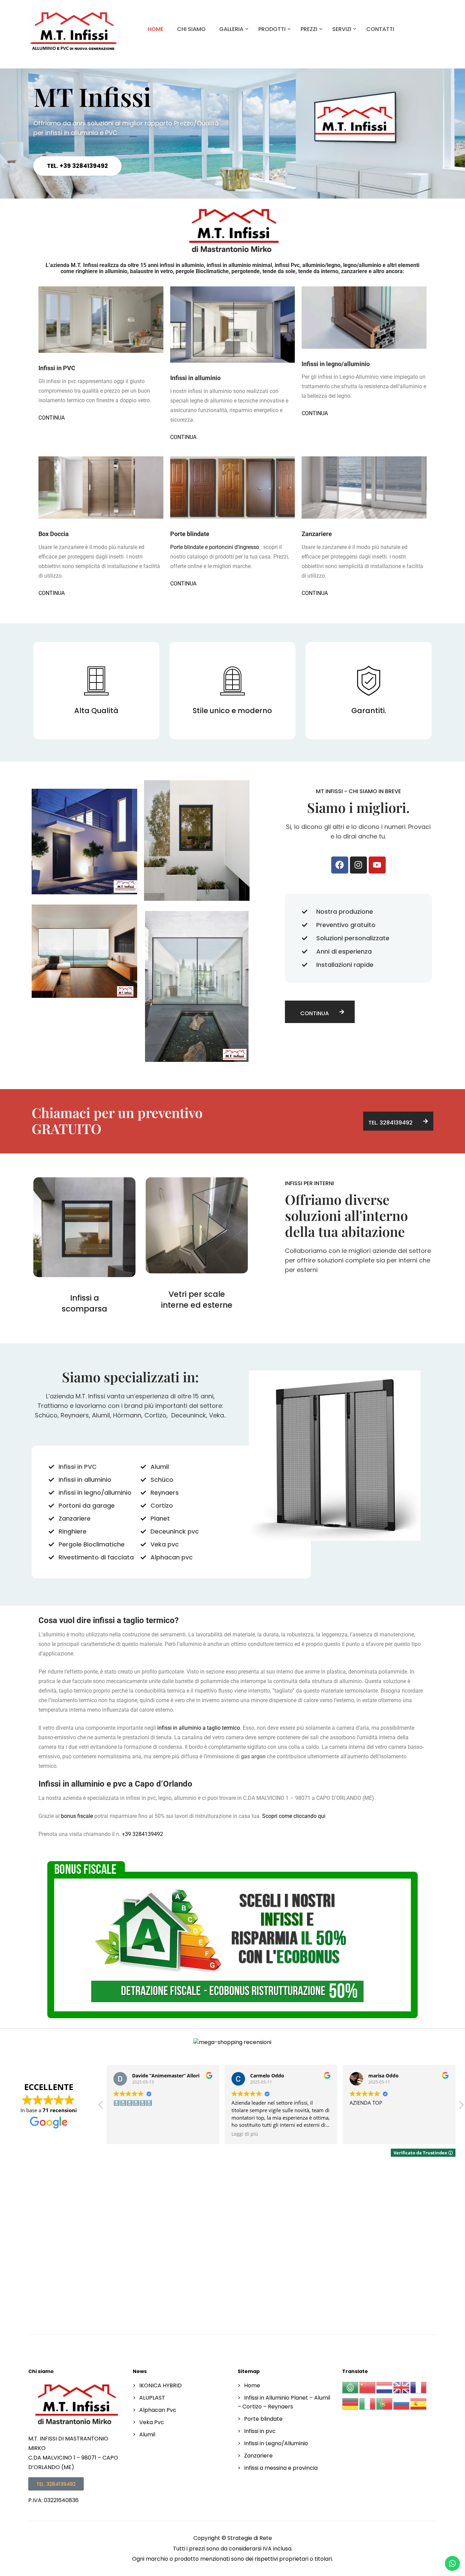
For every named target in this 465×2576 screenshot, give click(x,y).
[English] (402, 2387)
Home (156, 29)
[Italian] (368, 2404)
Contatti (380, 29)
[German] (351, 2404)
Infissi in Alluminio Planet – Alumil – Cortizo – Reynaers (284, 2402)
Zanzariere (258, 2456)
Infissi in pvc (260, 2431)
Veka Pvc (152, 2422)
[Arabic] (351, 2387)
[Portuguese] (385, 2404)
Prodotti (272, 29)
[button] (461, 2107)
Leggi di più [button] (245, 2134)
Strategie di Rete (250, 2538)
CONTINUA (52, 418)
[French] (419, 2387)
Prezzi (309, 29)
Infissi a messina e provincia (281, 2468)
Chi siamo (191, 29)
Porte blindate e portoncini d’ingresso (215, 547)
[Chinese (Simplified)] (368, 2387)
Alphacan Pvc (158, 2410)
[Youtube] (377, 865)
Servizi (342, 29)
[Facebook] (340, 865)
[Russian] (402, 2404)
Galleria (231, 29)
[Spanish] (419, 2404)
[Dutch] (385, 2387)
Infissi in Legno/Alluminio (276, 2443)
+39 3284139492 (142, 1834)
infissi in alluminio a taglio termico (199, 1728)
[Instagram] (358, 865)
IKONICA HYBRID (161, 2385)
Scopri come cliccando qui (294, 1816)
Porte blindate (263, 2419)
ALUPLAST (152, 2398)
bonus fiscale (77, 1816)
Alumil (147, 2434)
